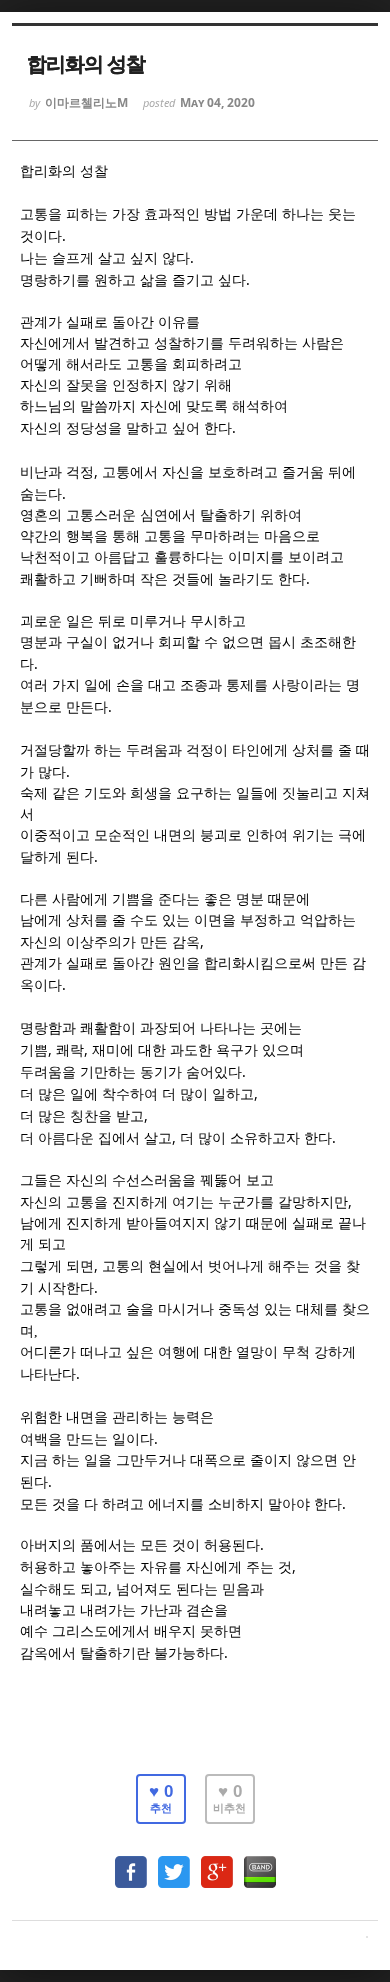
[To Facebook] (131, 1862)
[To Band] (260, 1862)
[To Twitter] (174, 1862)
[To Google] (217, 1862)
